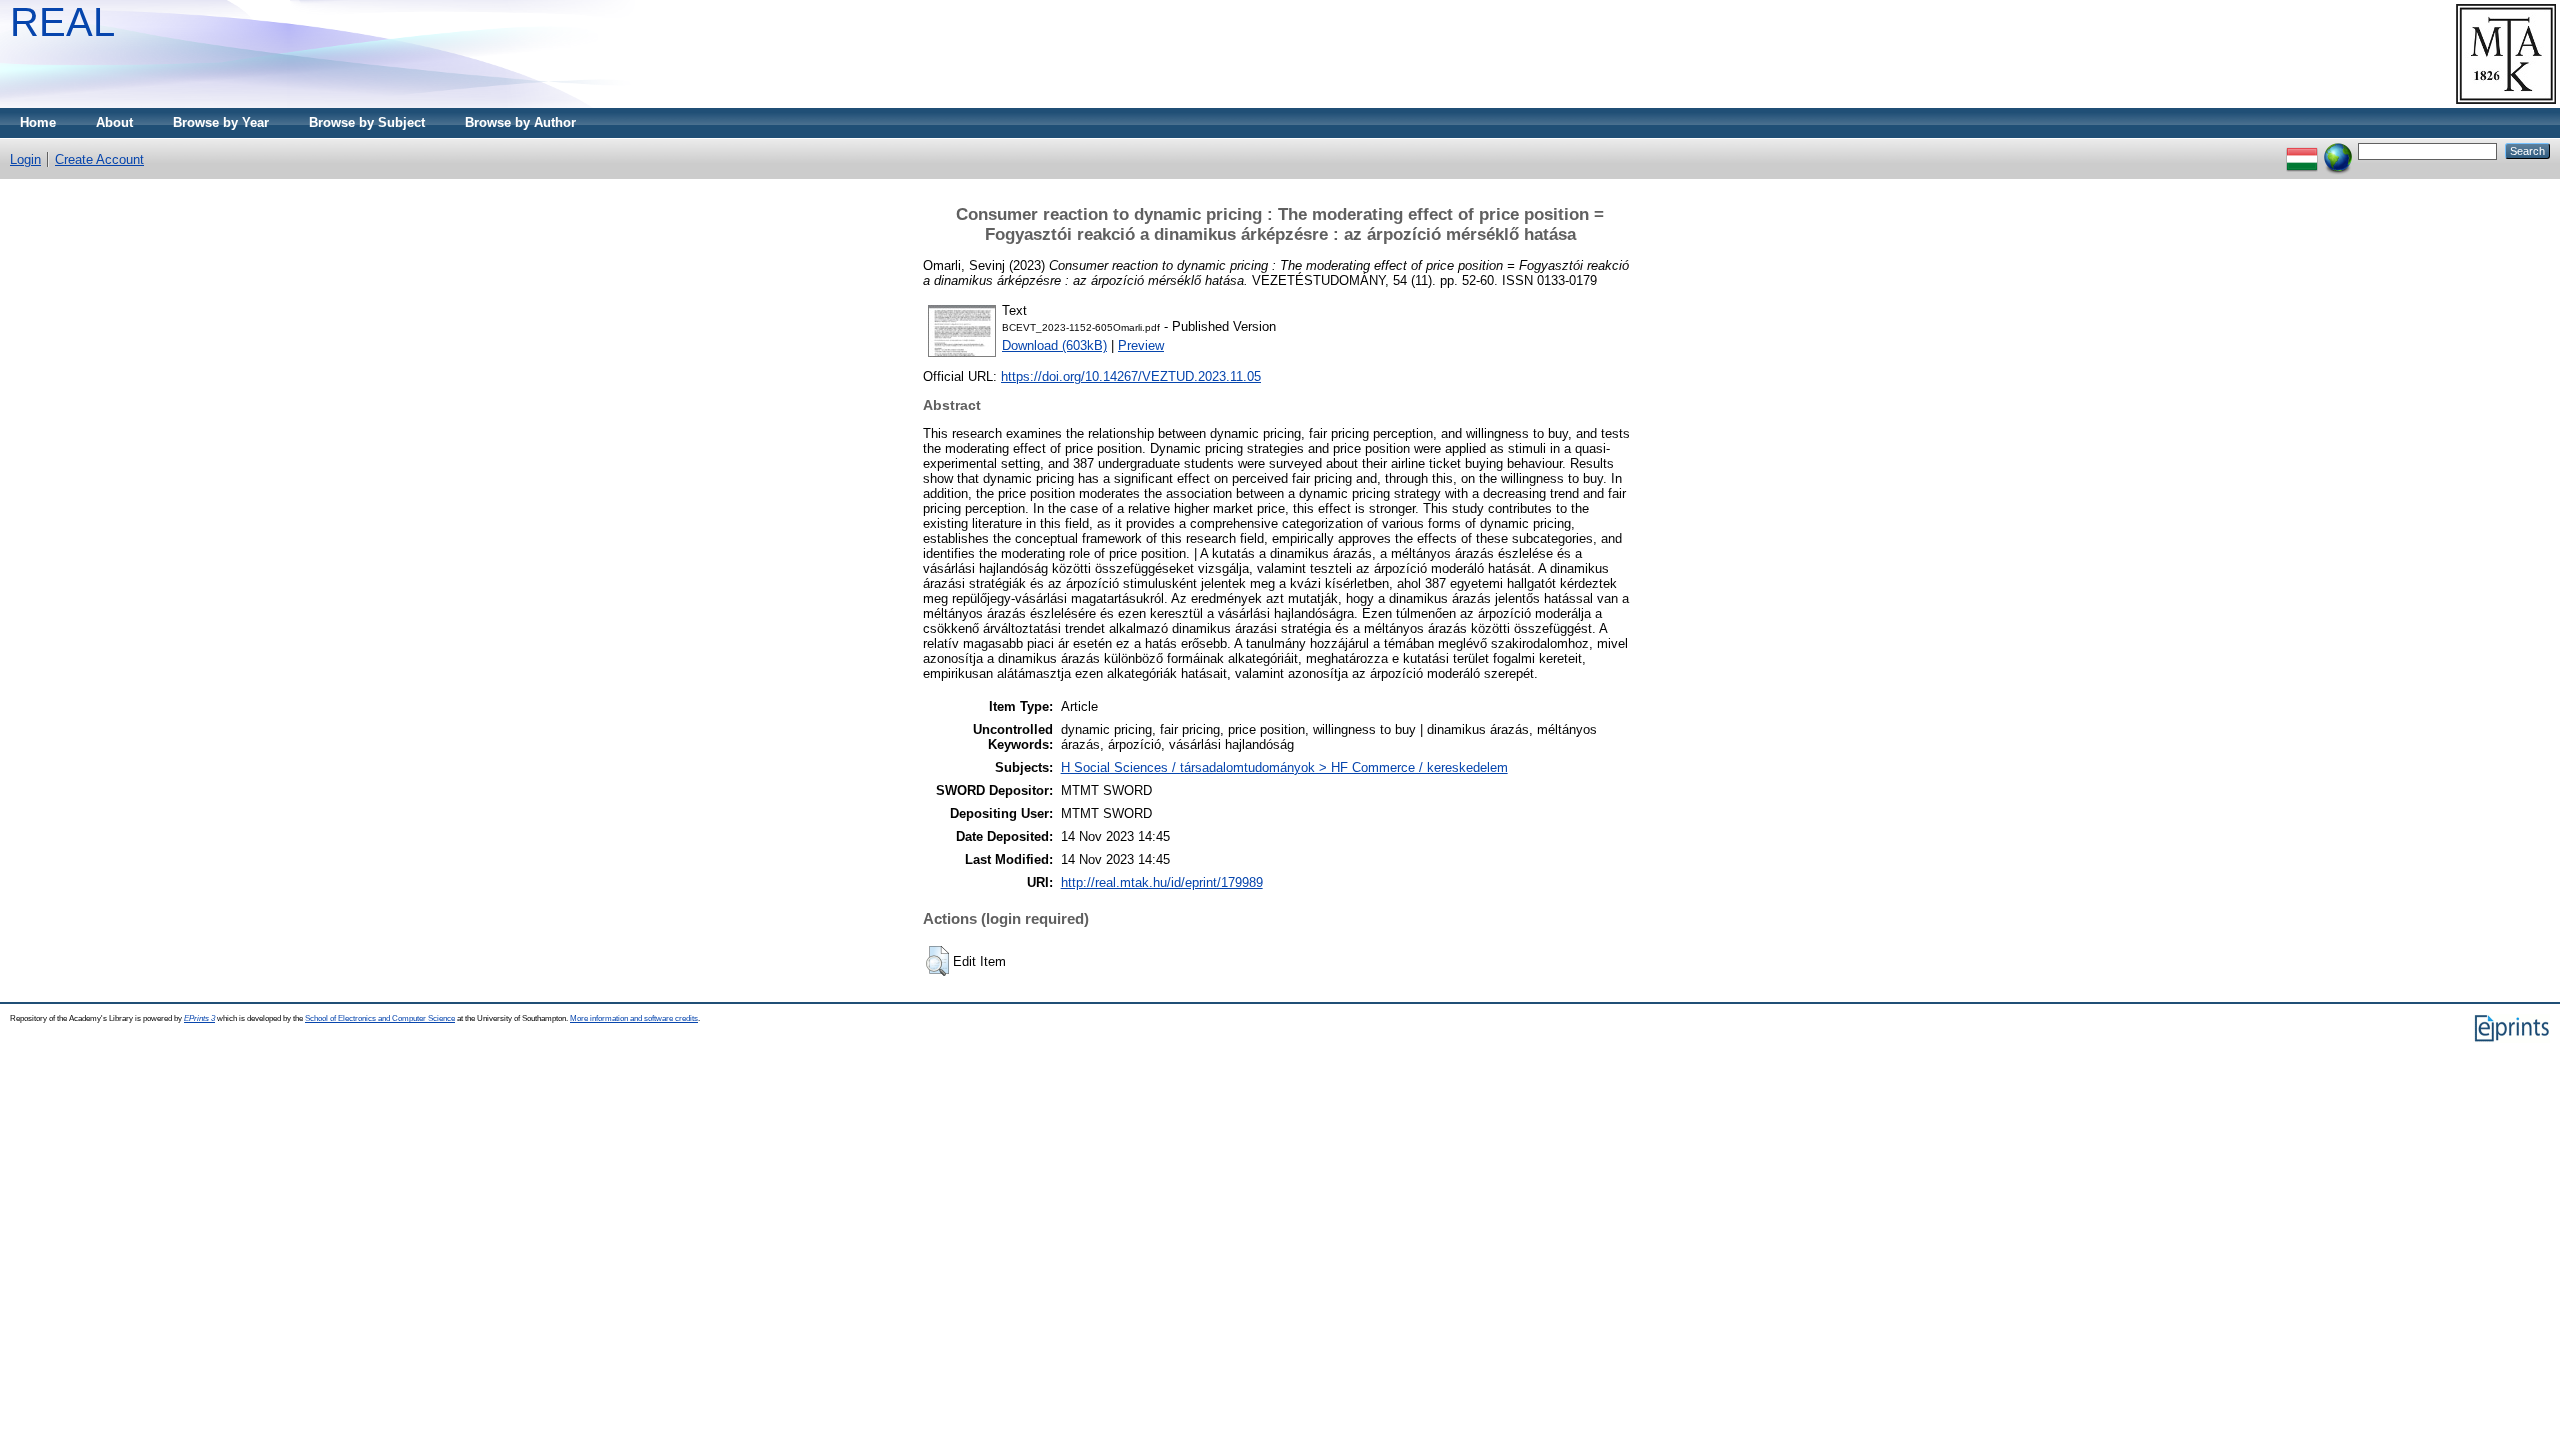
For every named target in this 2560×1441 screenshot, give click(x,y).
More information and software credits (634, 1018)
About (114, 122)
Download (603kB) (1054, 345)
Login (25, 159)
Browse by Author (520, 122)
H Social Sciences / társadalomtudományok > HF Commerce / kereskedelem (1284, 767)
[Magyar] (2302, 150)
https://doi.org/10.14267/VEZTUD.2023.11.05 (1131, 376)
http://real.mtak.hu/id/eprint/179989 (1162, 882)
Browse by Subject (367, 122)
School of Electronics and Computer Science (380, 1018)
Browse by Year (221, 122)
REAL (62, 22)
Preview (1141, 345)
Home (38, 122)
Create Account (99, 159)
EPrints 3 (199, 1018)
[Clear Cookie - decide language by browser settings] (2338, 150)
